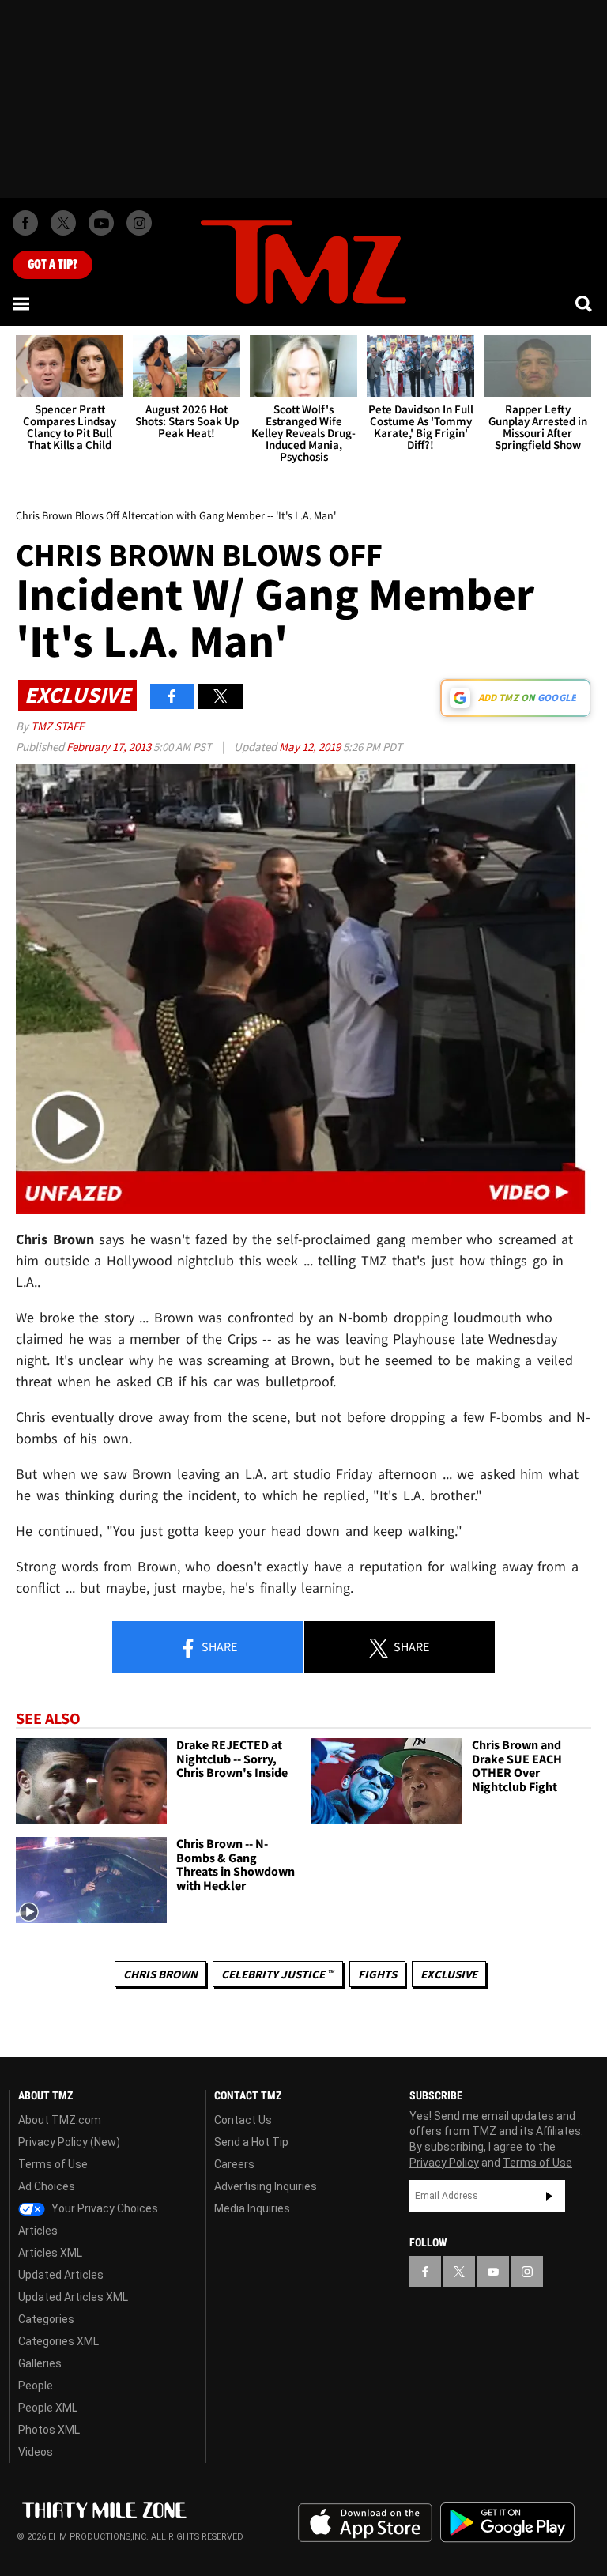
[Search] (585, 304)
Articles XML (50, 2253)
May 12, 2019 (311, 747)
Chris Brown (160, 1974)
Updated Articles (61, 2275)
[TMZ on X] (63, 223)
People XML (48, 2408)
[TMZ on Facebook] (25, 223)
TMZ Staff (57, 726)
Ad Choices (47, 2186)
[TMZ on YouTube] (493, 2272)
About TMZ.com (60, 2120)
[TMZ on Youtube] (101, 223)
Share (218, 1646)
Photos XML (49, 2430)
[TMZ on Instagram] (139, 223)
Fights (377, 1974)
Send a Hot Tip (251, 2142)
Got (53, 265)
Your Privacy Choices (104, 2208)
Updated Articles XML (73, 2297)
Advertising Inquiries (266, 2186)
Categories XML (58, 2341)
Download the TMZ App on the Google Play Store (507, 2523)
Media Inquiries (252, 2208)
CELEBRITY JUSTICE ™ (278, 1974)
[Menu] (22, 304)
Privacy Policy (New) (69, 2142)
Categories (46, 2319)
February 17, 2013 (110, 747)
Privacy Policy (444, 2163)
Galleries (40, 2363)
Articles (38, 2231)
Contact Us (243, 2120)
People (36, 2386)
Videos (36, 2452)
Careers (234, 2164)
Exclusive (449, 1974)
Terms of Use (53, 2164)
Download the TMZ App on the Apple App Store (365, 2523)
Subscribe (549, 2196)
